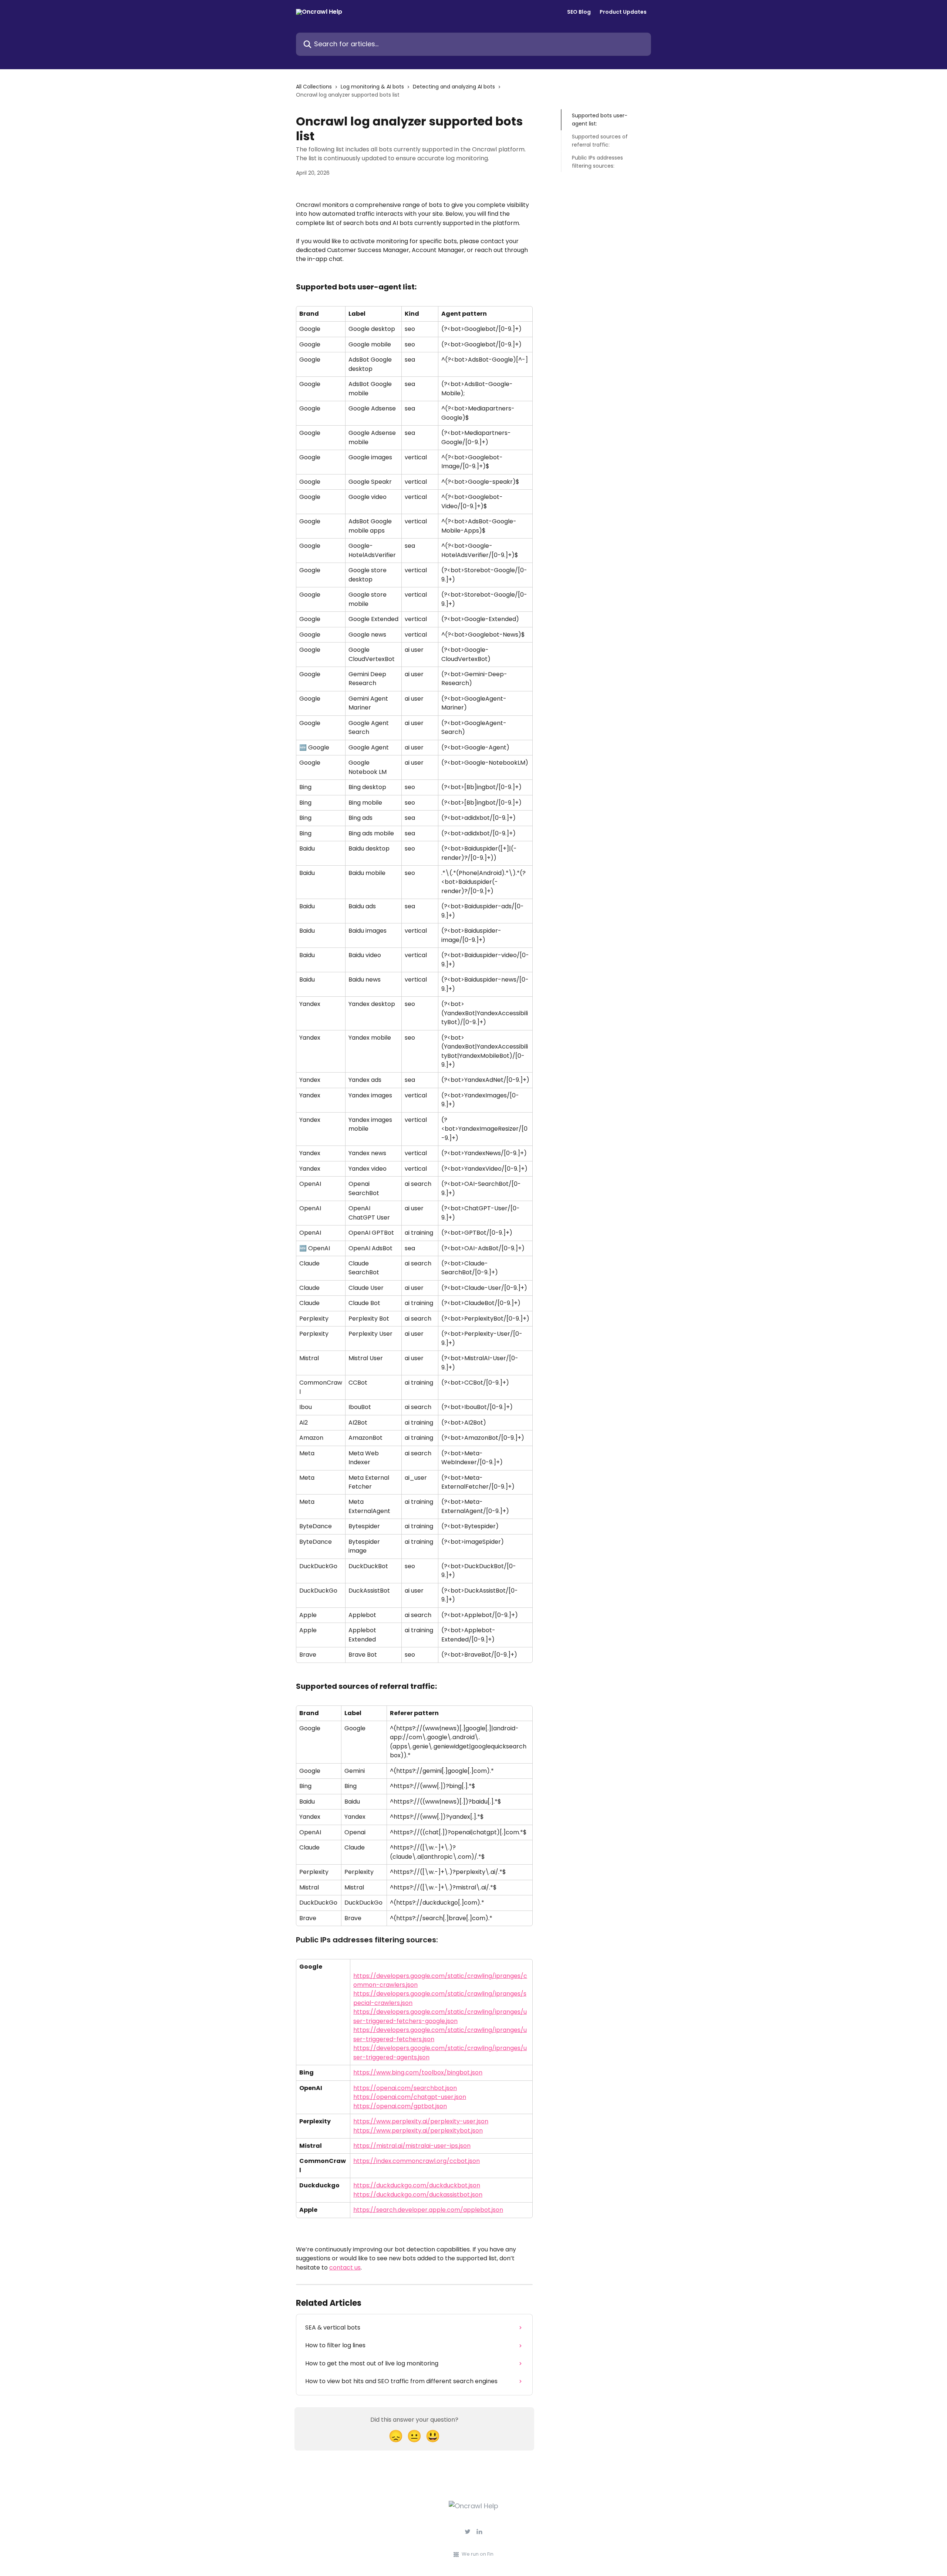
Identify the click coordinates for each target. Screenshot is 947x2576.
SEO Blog (579, 12)
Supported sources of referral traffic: (600, 141)
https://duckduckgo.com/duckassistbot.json (418, 2195)
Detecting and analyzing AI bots (454, 87)
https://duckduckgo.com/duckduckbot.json (417, 2185)
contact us (345, 2268)
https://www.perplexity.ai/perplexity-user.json (421, 2121)
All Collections (314, 87)
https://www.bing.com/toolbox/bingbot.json (418, 2072)
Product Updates (623, 12)
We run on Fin (478, 2554)
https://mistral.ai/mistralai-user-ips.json (412, 2146)
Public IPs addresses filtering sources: (597, 161)
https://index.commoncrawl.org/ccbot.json (417, 2161)
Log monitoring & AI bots (372, 87)
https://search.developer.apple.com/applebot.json (428, 2210)
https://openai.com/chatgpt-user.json (410, 2097)
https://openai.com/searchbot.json (405, 2088)
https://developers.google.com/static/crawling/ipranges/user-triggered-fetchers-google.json (440, 2016)
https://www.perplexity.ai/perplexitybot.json (418, 2131)
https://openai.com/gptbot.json (400, 2106)
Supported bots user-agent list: (600, 120)
